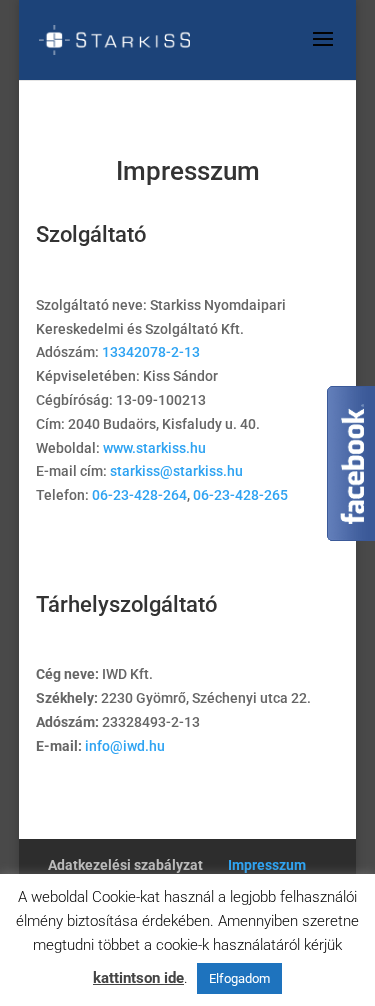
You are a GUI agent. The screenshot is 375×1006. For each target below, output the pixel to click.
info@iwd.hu (125, 746)
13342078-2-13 (151, 352)
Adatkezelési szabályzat (125, 865)
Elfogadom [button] (239, 978)
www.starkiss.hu (154, 448)
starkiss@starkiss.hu (176, 471)
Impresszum (267, 865)
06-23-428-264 (139, 495)
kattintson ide (138, 978)
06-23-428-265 (240, 495)
